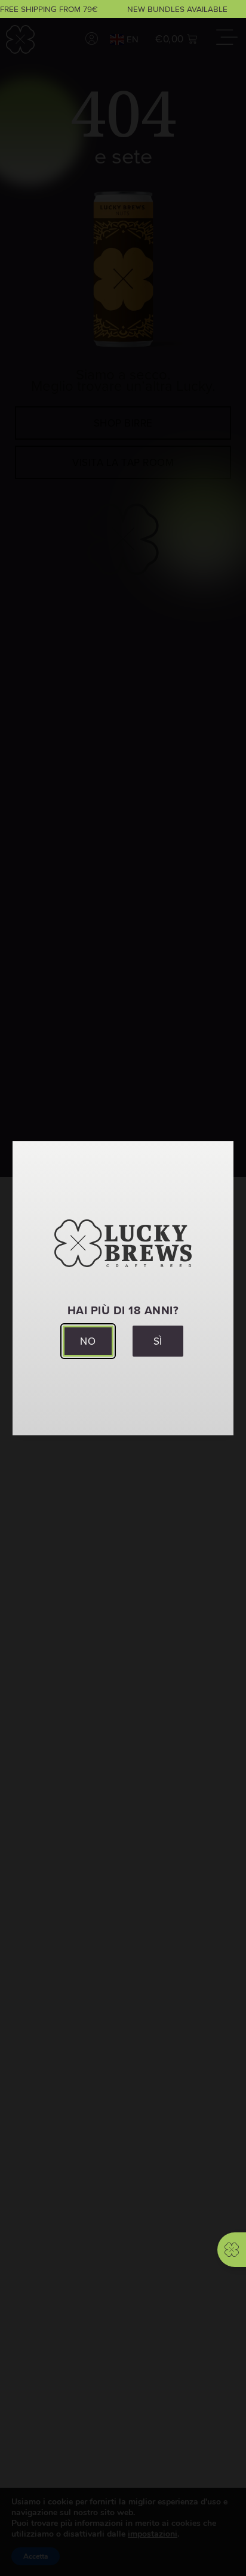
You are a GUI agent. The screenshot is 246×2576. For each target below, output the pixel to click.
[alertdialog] (123, 9)
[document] (123, 1288)
